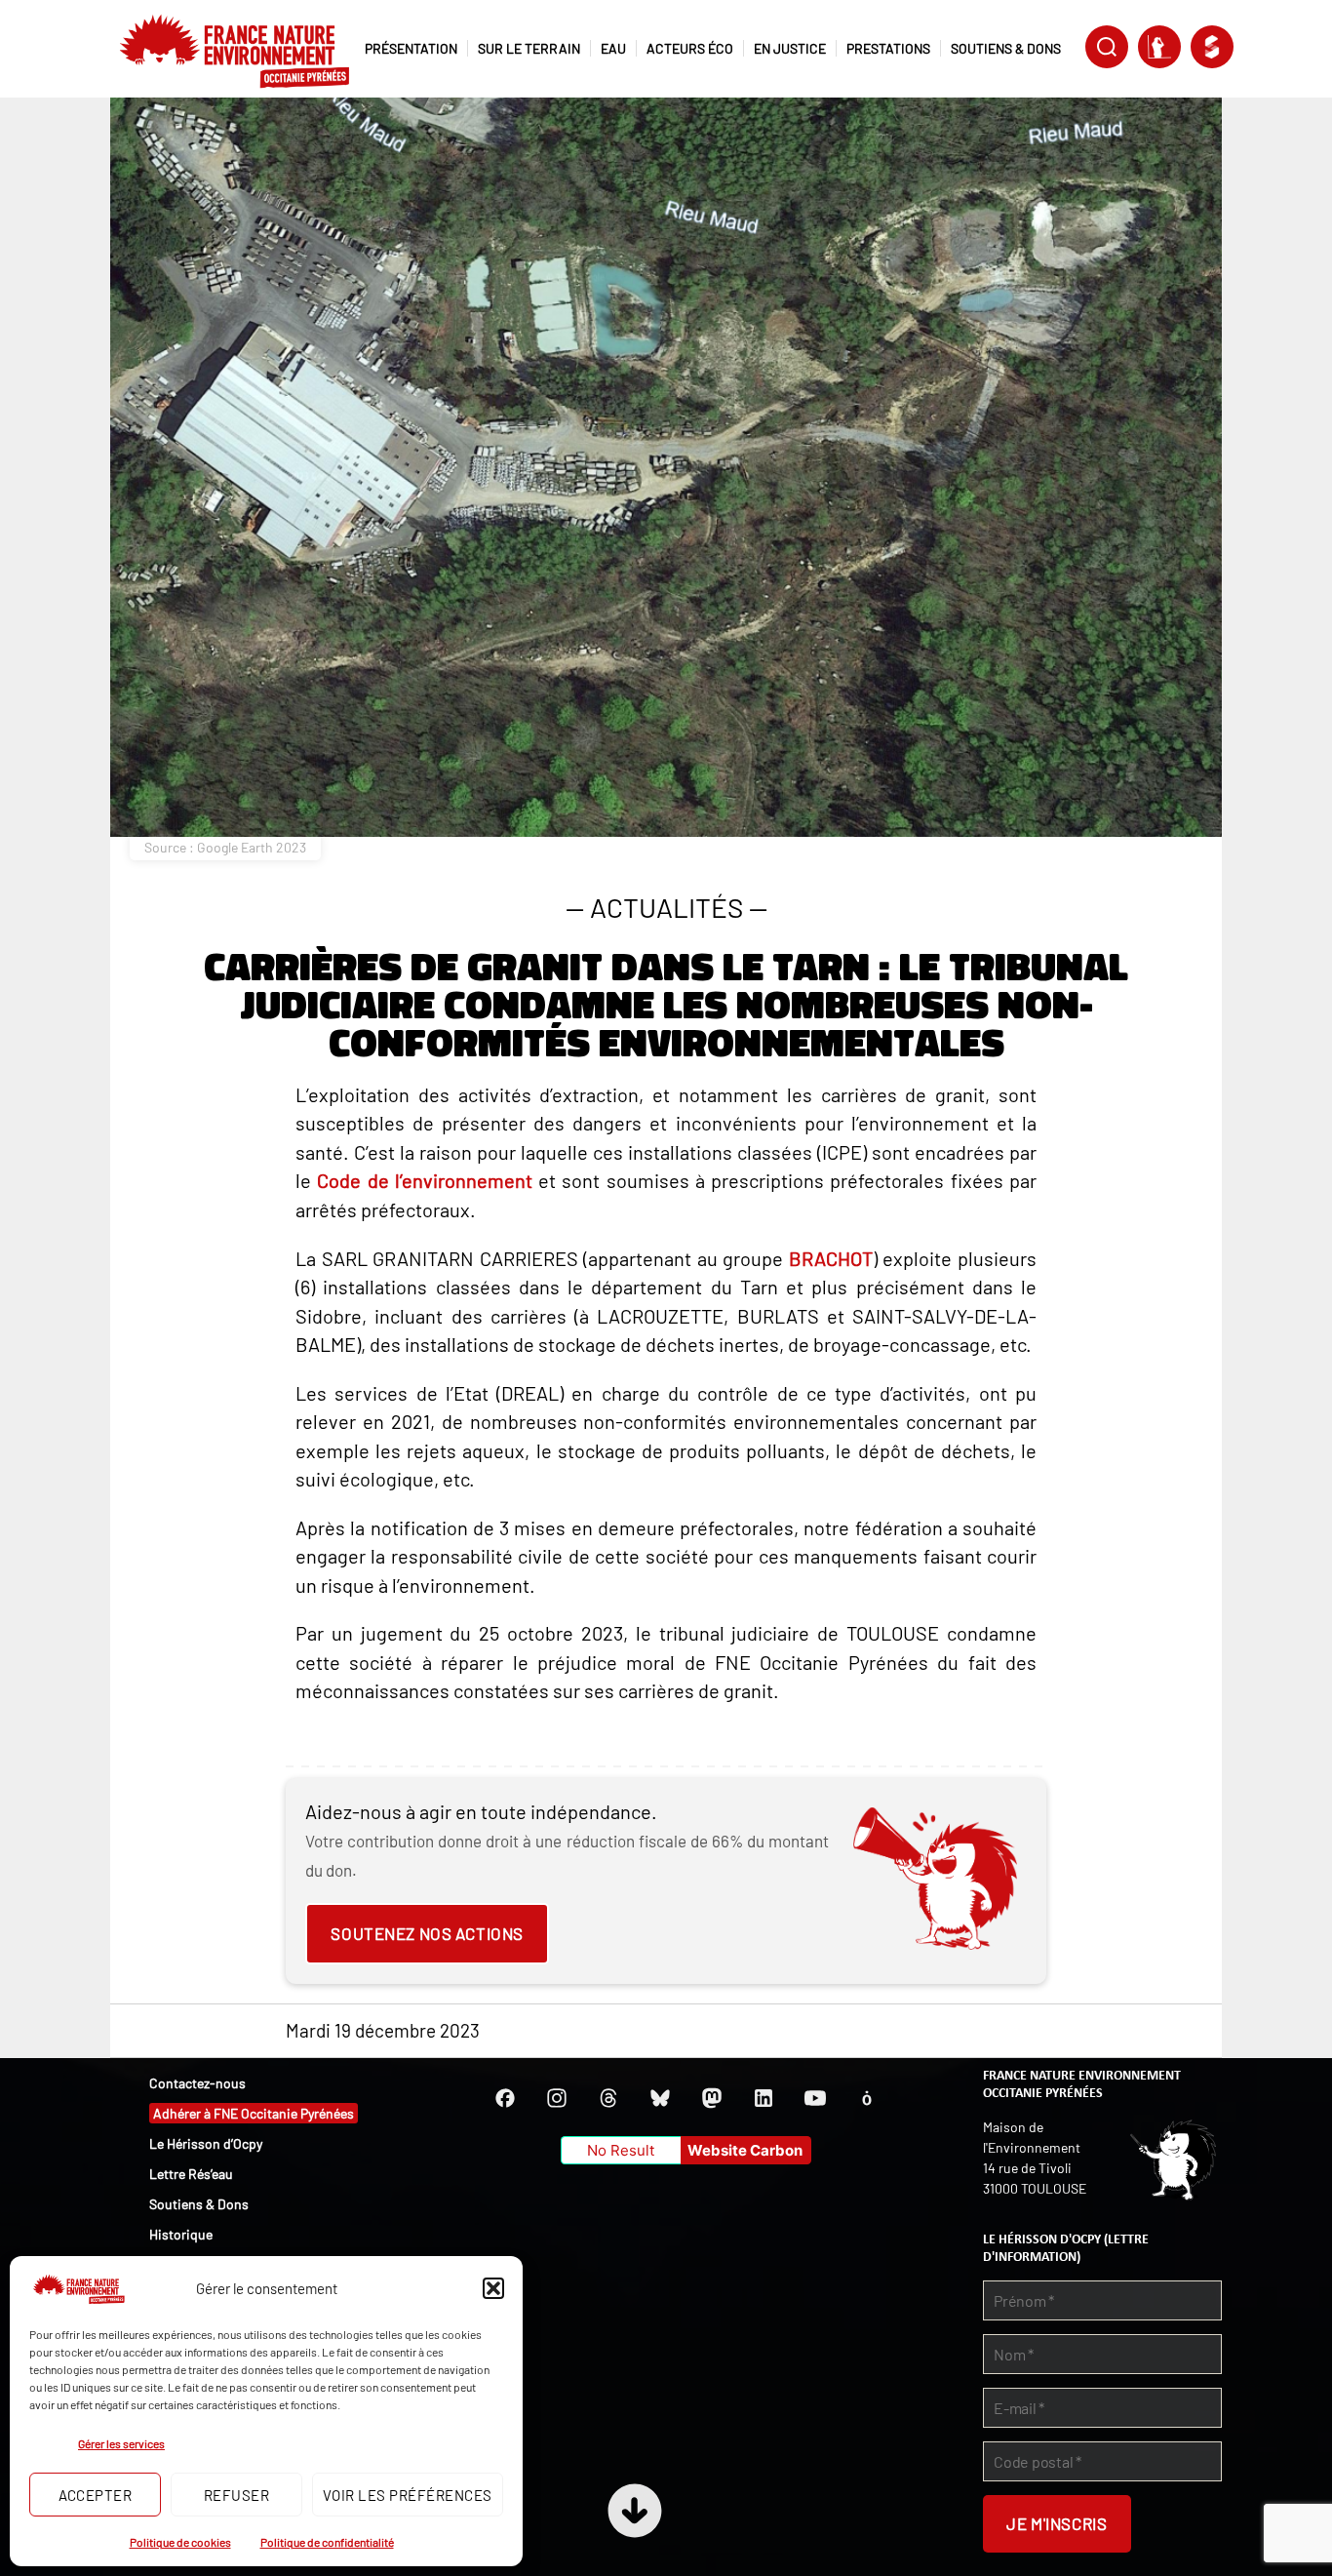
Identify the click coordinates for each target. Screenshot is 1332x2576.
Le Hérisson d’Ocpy (206, 2143)
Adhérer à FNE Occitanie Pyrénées (254, 2113)
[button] (493, 2288)
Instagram (557, 2098)
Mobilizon (867, 2098)
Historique (181, 2234)
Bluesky (660, 2098)
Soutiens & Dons (199, 2204)
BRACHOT (831, 1258)
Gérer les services (121, 2443)
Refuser (237, 2495)
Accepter (96, 2495)
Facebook (505, 2098)
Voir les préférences (408, 2495)
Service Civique (1212, 47)
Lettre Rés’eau (191, 2174)
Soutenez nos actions (427, 1933)
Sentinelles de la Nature (1159, 47)
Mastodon (712, 2098)
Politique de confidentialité (327, 2542)
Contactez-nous (197, 2083)
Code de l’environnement (425, 1180)
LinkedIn (764, 2098)
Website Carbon (745, 2150)
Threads (608, 2098)
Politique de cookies (180, 2542)
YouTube (815, 2098)
